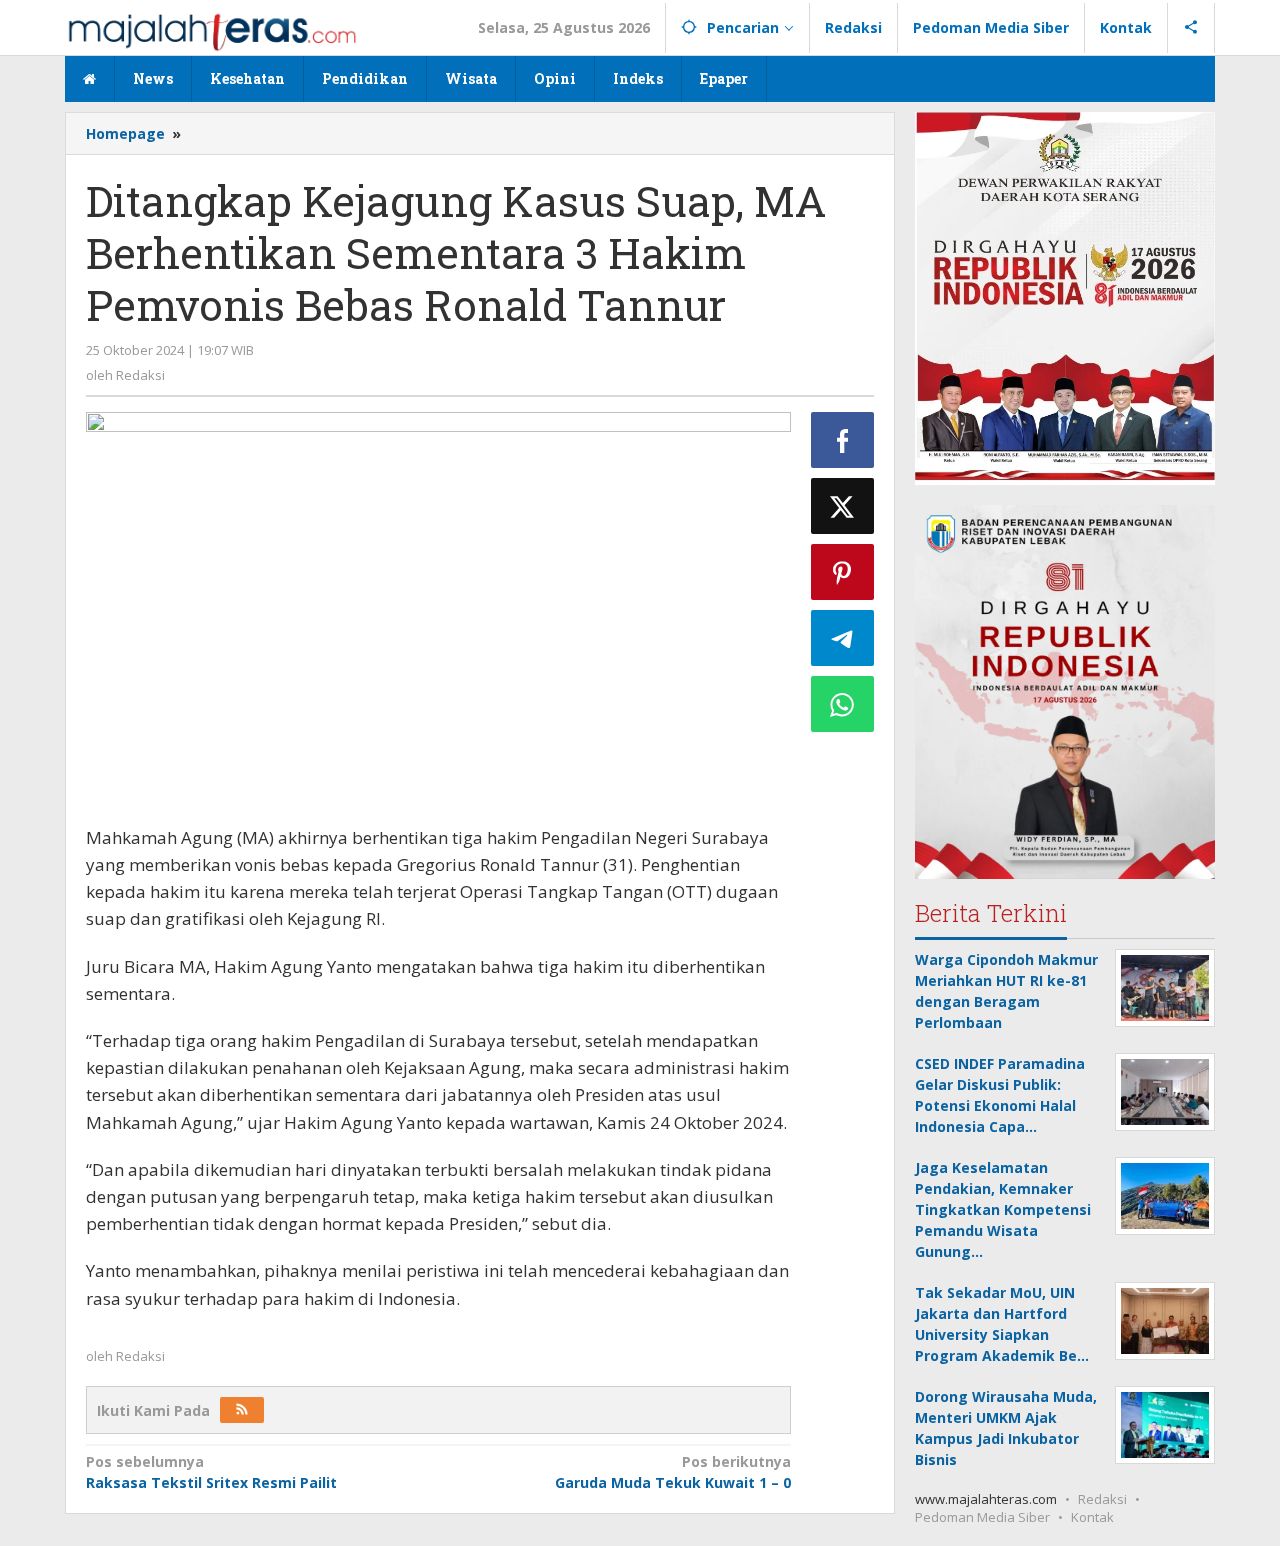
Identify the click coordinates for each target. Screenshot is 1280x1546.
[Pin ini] (843, 572)
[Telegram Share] (843, 638)
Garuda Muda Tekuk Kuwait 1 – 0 (672, 1472)
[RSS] (242, 1410)
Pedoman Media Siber (982, 1517)
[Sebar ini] (843, 440)
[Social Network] (1191, 28)
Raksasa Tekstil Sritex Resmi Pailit (211, 1472)
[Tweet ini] (843, 506)
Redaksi (1102, 1499)
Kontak (1092, 1517)
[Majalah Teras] (212, 30)
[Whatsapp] (843, 704)
